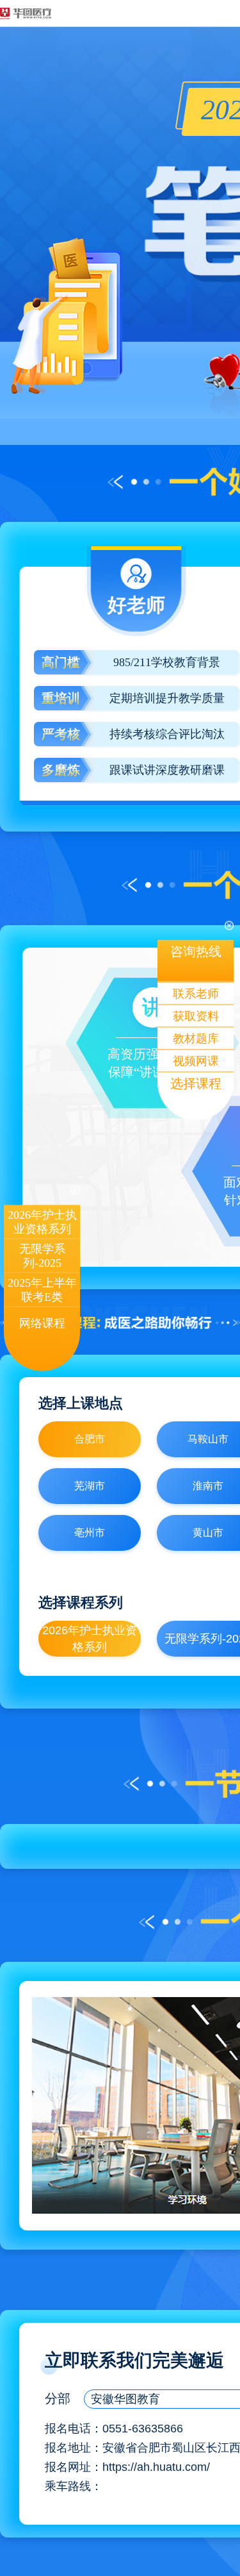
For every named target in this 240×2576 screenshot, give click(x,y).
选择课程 (196, 1083)
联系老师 (196, 994)
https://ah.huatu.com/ (156, 2467)
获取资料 (196, 1016)
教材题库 (196, 1039)
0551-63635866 (143, 2429)
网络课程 (42, 1323)
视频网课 (196, 1061)
